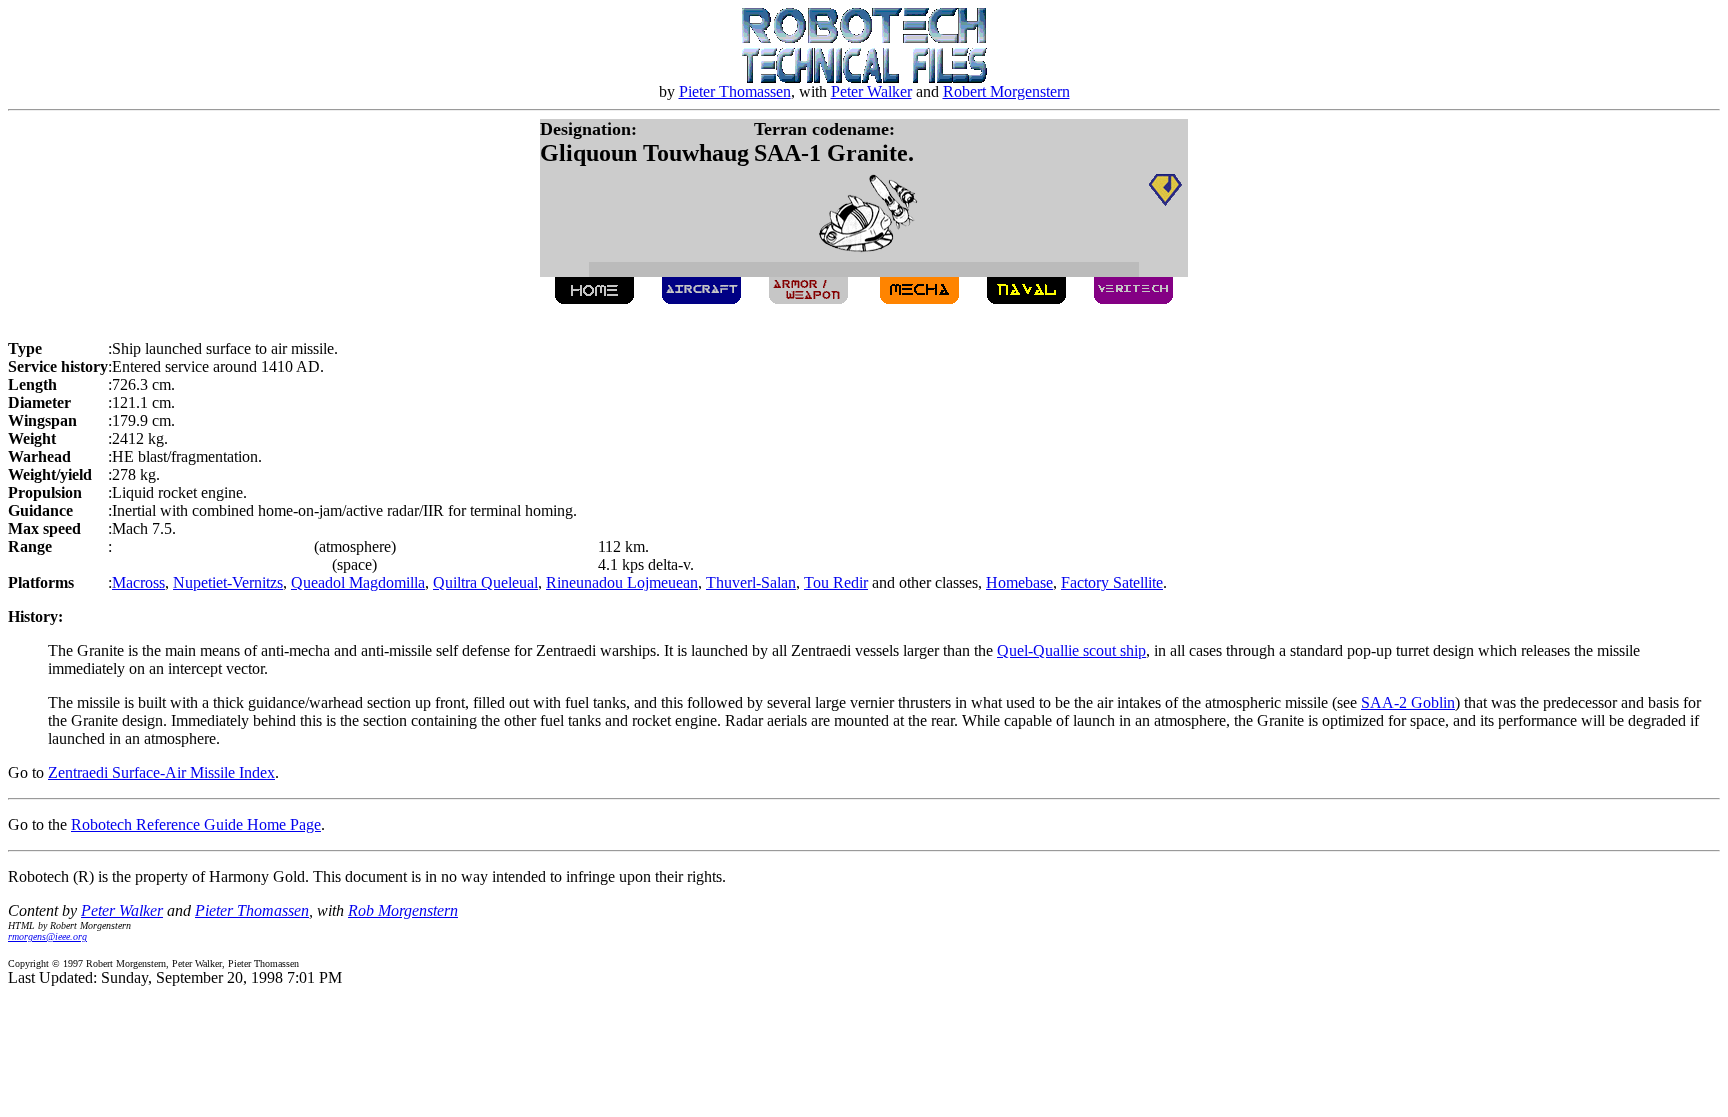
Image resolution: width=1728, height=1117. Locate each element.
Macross (138, 582)
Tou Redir (836, 582)
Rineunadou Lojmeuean (622, 582)
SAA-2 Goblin (1408, 702)
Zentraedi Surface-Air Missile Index (161, 772)
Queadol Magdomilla (358, 582)
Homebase (1019, 582)
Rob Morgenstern (403, 910)
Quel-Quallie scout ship (1071, 650)
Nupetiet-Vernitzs (228, 582)
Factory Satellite (1112, 582)
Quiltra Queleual (485, 582)
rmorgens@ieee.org (47, 936)
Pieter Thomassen (735, 91)
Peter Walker (871, 91)
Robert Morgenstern (1006, 91)
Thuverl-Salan (751, 582)
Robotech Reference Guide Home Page (196, 824)
